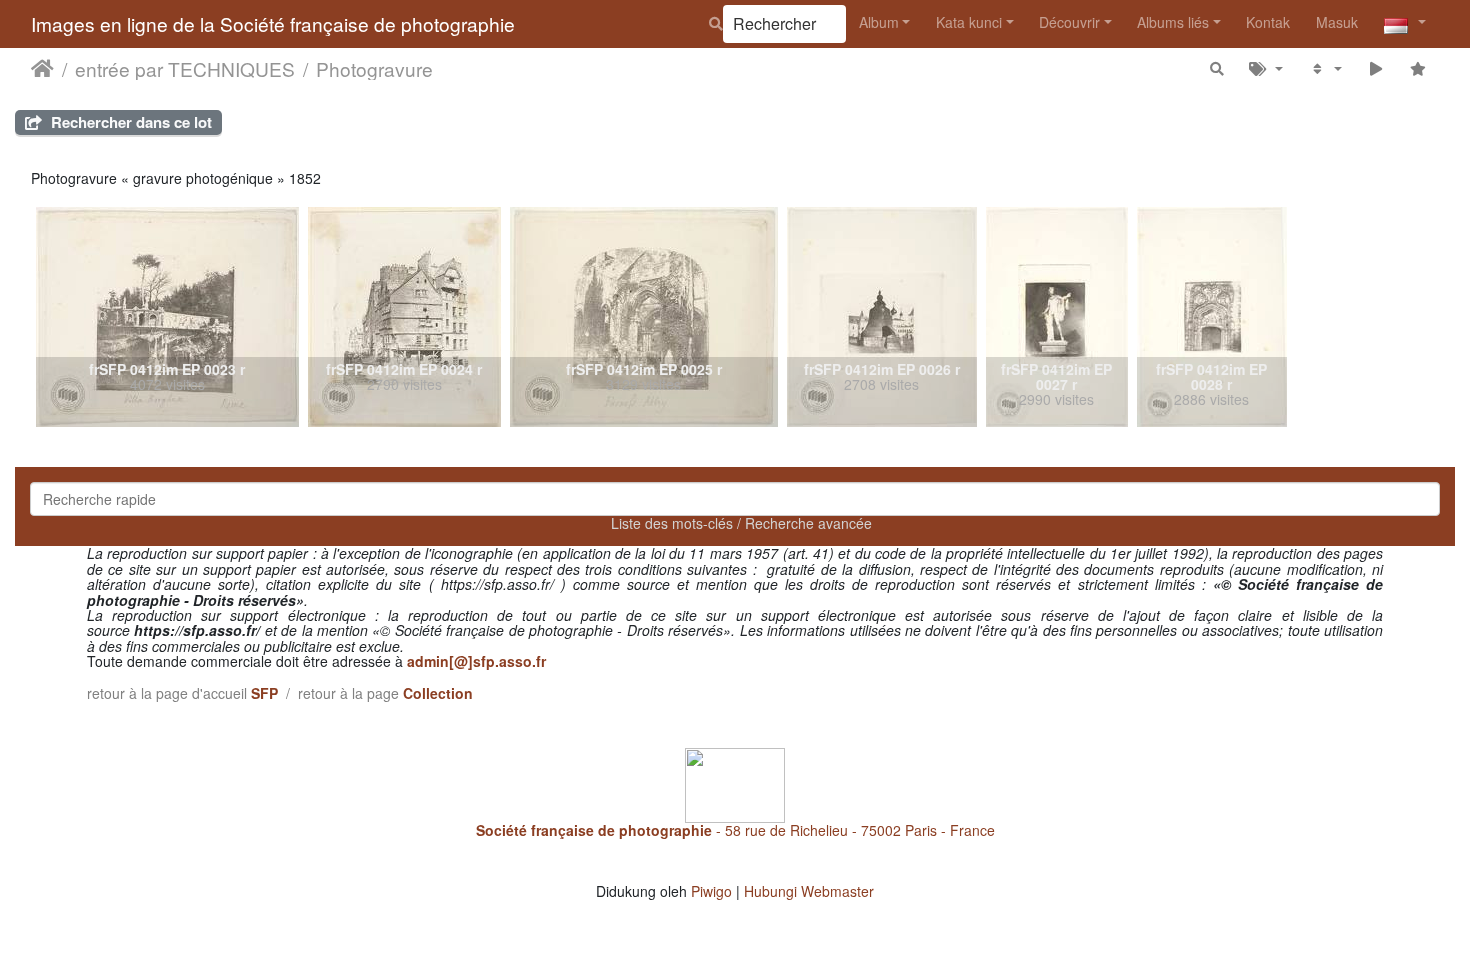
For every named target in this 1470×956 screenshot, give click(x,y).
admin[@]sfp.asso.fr (476, 661)
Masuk (1337, 22)
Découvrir (1069, 22)
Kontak (1268, 22)
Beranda (42, 69)
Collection (438, 693)
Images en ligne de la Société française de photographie (273, 23)
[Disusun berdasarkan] (1325, 68)
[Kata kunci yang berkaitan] (1266, 68)
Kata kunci (969, 22)
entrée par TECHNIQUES (185, 69)
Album (879, 22)
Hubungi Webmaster (809, 891)
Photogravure (374, 69)
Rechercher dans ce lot (129, 122)
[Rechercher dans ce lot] (1217, 68)
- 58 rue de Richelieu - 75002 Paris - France (735, 830)
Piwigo (711, 891)
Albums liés (1173, 22)
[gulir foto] (1375, 68)
